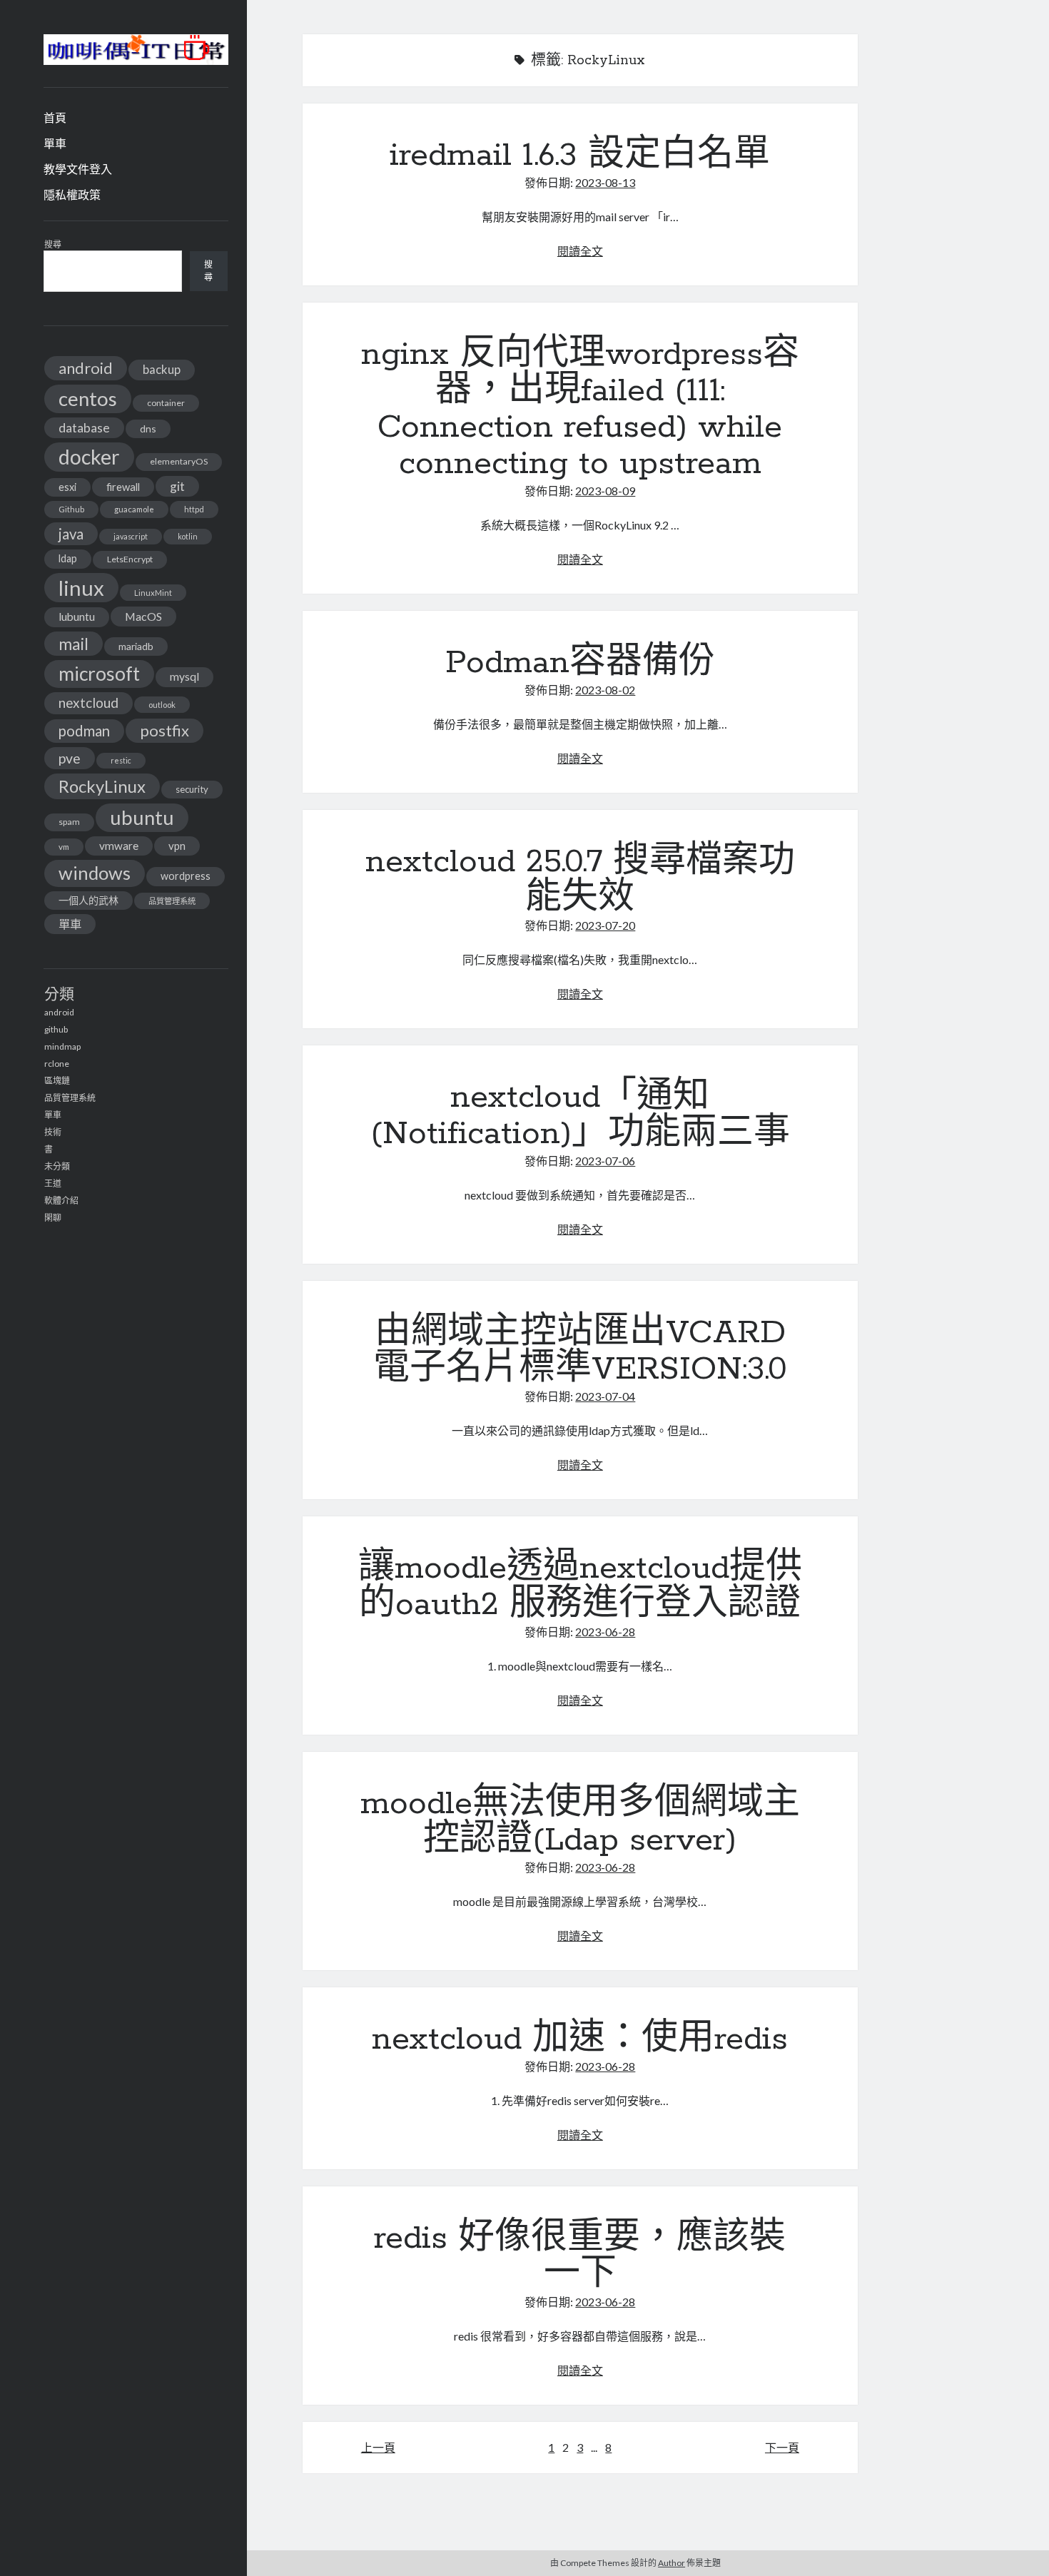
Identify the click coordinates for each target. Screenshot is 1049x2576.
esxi (67, 487)
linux (81, 588)
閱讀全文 (580, 251)
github (56, 1029)
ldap (68, 558)
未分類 (57, 1166)
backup (162, 369)
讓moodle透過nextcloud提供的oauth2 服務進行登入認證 (580, 1587)
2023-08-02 (605, 690)
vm (64, 847)
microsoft (99, 674)
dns (148, 429)
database (84, 428)
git (177, 486)
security (192, 789)
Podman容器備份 (580, 663)
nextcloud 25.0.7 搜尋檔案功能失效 (580, 880)
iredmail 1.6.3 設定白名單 (580, 156)
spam (69, 822)
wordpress (186, 876)
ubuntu (142, 817)
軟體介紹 (61, 1201)
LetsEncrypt (130, 559)
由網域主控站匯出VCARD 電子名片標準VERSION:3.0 (580, 1351)
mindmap (62, 1046)
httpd (194, 509)
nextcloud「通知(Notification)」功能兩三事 (580, 1116)
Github (71, 509)
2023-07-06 (605, 1161)
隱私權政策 (72, 194)
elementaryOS (179, 461)
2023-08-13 (605, 182)
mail (74, 644)
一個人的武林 (88, 900)
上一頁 (378, 2447)
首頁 (55, 117)
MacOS (143, 616)
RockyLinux (102, 786)
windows (95, 873)
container (166, 403)
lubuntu (77, 617)
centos (88, 399)
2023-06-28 (605, 1632)
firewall (123, 487)
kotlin (188, 536)
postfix (164, 730)
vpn (177, 846)
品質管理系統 (172, 901)
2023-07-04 (605, 1396)
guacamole (134, 509)
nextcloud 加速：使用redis (580, 2039)
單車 (55, 143)
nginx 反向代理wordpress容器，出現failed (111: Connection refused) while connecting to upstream (580, 409)
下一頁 (782, 2447)
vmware (119, 846)
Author (672, 2563)
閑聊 (53, 1218)
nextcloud (88, 703)
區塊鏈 (57, 1081)
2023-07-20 (605, 925)
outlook (162, 705)
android (86, 368)
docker (89, 457)
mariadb (136, 646)
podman (84, 731)
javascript (131, 536)
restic (121, 760)
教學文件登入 (78, 169)
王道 (53, 1183)
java (71, 534)
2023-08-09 (605, 491)
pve (70, 758)
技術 (53, 1132)
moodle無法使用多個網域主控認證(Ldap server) (580, 1822)
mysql (184, 676)
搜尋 (53, 244)
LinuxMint (153, 593)
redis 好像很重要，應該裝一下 (580, 2257)
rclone (57, 1064)
